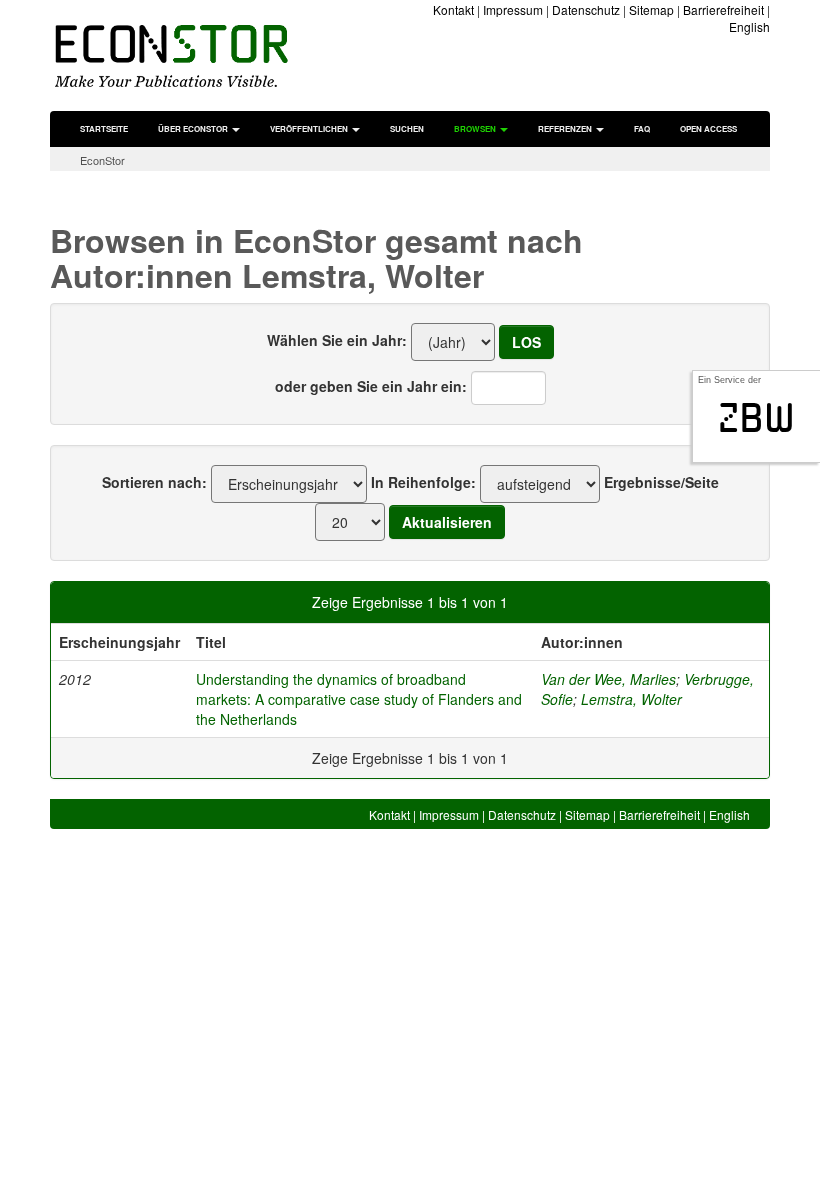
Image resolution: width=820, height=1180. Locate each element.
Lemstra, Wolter (631, 699)
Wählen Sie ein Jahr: (337, 340)
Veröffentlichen (310, 128)
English (749, 26)
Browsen (476, 128)
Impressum (513, 9)
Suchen (407, 128)
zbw (756, 418)
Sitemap (651, 9)
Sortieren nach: (154, 482)
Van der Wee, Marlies (608, 679)
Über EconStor (194, 128)
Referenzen (566, 128)
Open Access (708, 128)
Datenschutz (586, 9)
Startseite (104, 128)
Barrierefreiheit (723, 9)
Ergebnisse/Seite (661, 482)
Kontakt (453, 9)
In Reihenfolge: (423, 482)
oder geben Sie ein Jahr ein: (371, 386)
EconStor (102, 160)
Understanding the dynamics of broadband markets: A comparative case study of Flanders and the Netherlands (359, 699)
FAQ (642, 128)
